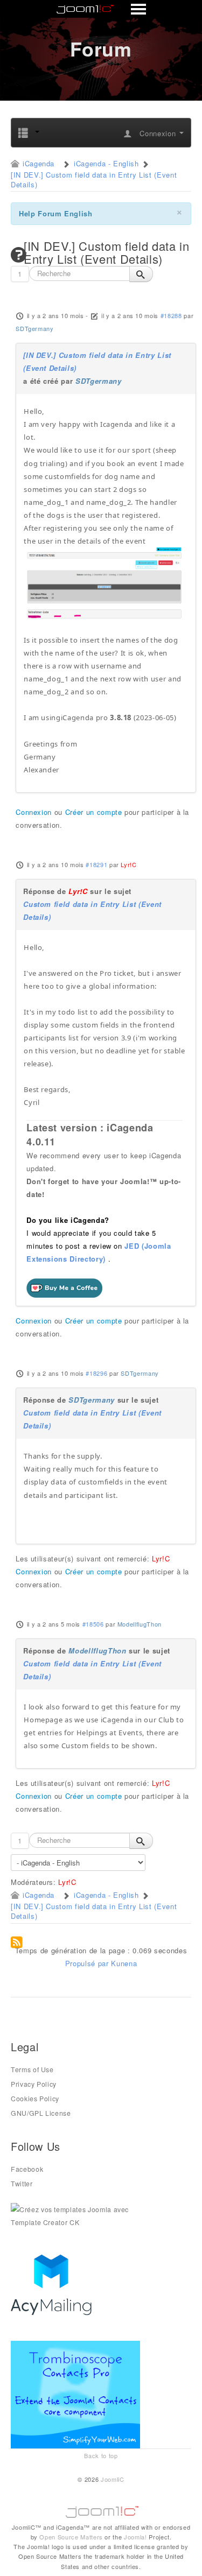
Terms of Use (32, 2070)
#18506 (93, 1624)
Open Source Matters (71, 2537)
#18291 (96, 864)
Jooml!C (101, 2509)
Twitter (22, 2184)
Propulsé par (88, 1963)
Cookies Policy (35, 2099)
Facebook (27, 2169)
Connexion (34, 812)
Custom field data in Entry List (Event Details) (92, 910)
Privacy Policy (34, 2084)
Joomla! (135, 2537)
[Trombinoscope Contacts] (77, 2394)
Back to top (101, 2455)
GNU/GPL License (41, 2113)
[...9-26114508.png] (105, 583)
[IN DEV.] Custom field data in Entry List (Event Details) (97, 361)
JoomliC (113, 2479)
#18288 (171, 315)
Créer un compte (94, 812)
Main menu (102, 10)
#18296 (96, 1373)
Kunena (124, 1963)
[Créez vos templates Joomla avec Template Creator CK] (75, 2215)
